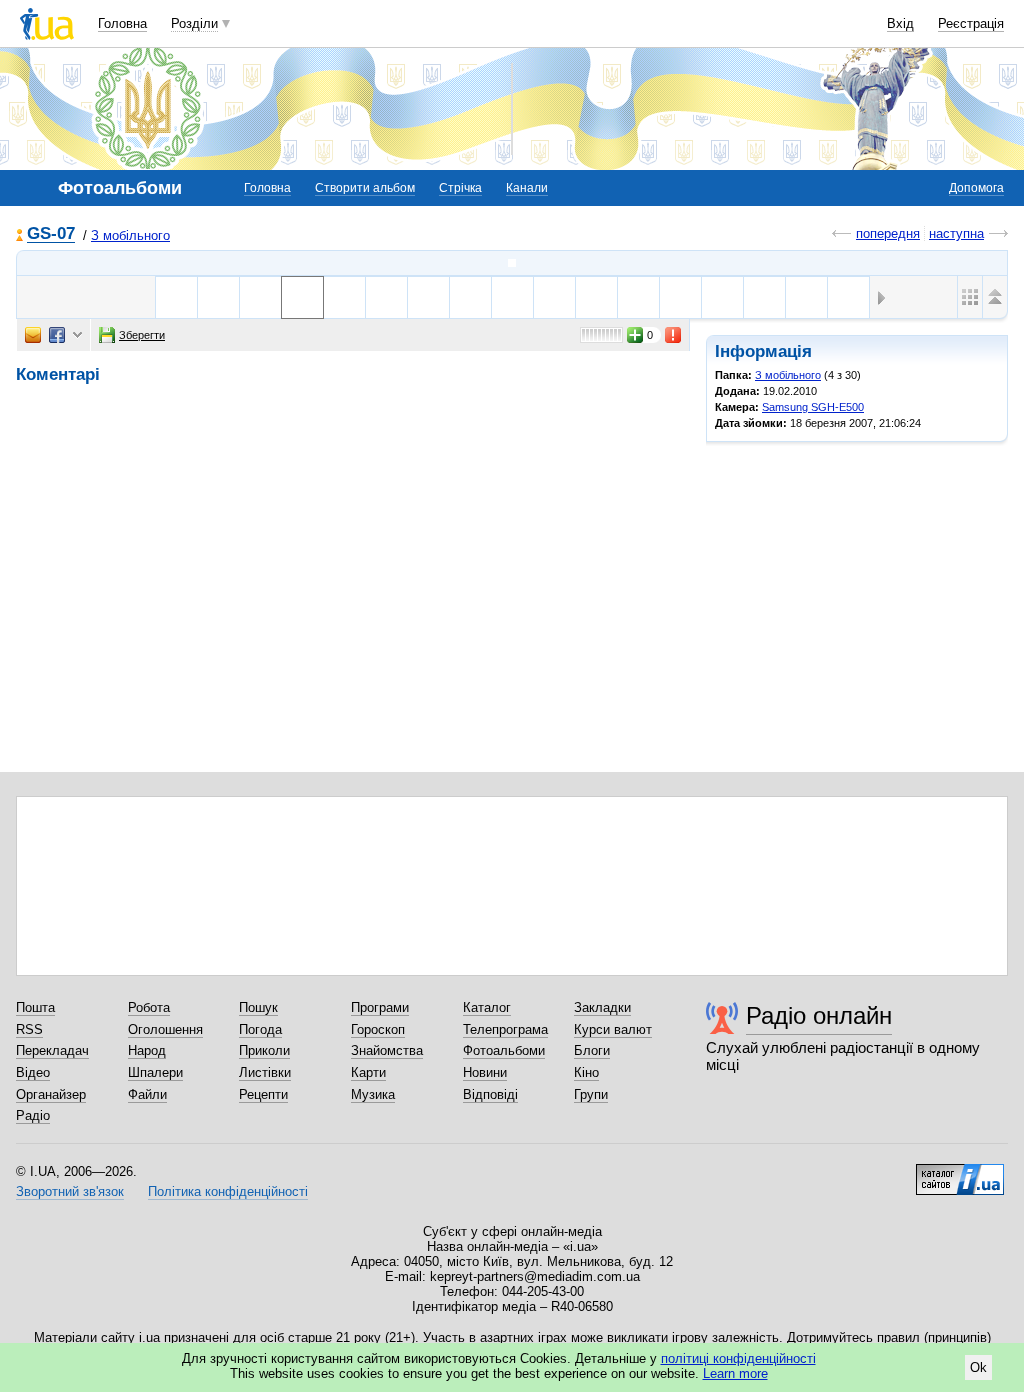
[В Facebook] (57, 335)
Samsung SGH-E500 (813, 407)
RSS (29, 1029)
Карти (368, 1072)
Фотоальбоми (504, 1050)
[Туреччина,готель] (344, 297)
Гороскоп (378, 1029)
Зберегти (142, 335)
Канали (527, 188)
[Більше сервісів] (77, 335)
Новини (485, 1072)
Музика (373, 1094)
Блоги (592, 1050)
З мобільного (130, 235)
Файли (147, 1094)
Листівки (265, 1072)
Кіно (586, 1072)
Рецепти (263, 1094)
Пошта (35, 1007)
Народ (147, 1050)
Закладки (602, 1007)
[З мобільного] (512, 263)
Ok (978, 1367)
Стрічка (460, 188)
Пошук (258, 1007)
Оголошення (165, 1029)
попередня (888, 233)
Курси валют (613, 1029)
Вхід (900, 23)
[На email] (33, 335)
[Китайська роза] (806, 297)
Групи (591, 1094)
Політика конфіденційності (228, 1191)
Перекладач (52, 1050)
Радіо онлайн (819, 1015)
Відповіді (490, 1094)
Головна (122, 23)
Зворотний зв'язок (70, 1191)
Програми (380, 1007)
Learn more (735, 1373)
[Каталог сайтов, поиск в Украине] (960, 1172)
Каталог (487, 1007)
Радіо (33, 1115)
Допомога (976, 188)
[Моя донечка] (764, 297)
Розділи (194, 23)
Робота (149, 1007)
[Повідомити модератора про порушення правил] (674, 335)
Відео (33, 1072)
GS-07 (51, 234)
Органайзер (51, 1094)
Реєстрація (971, 23)
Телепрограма (505, 1029)
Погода (260, 1029)
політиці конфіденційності (738, 1358)
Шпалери (155, 1072)
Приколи (264, 1050)
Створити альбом (365, 188)
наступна (956, 233)
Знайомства (387, 1050)
